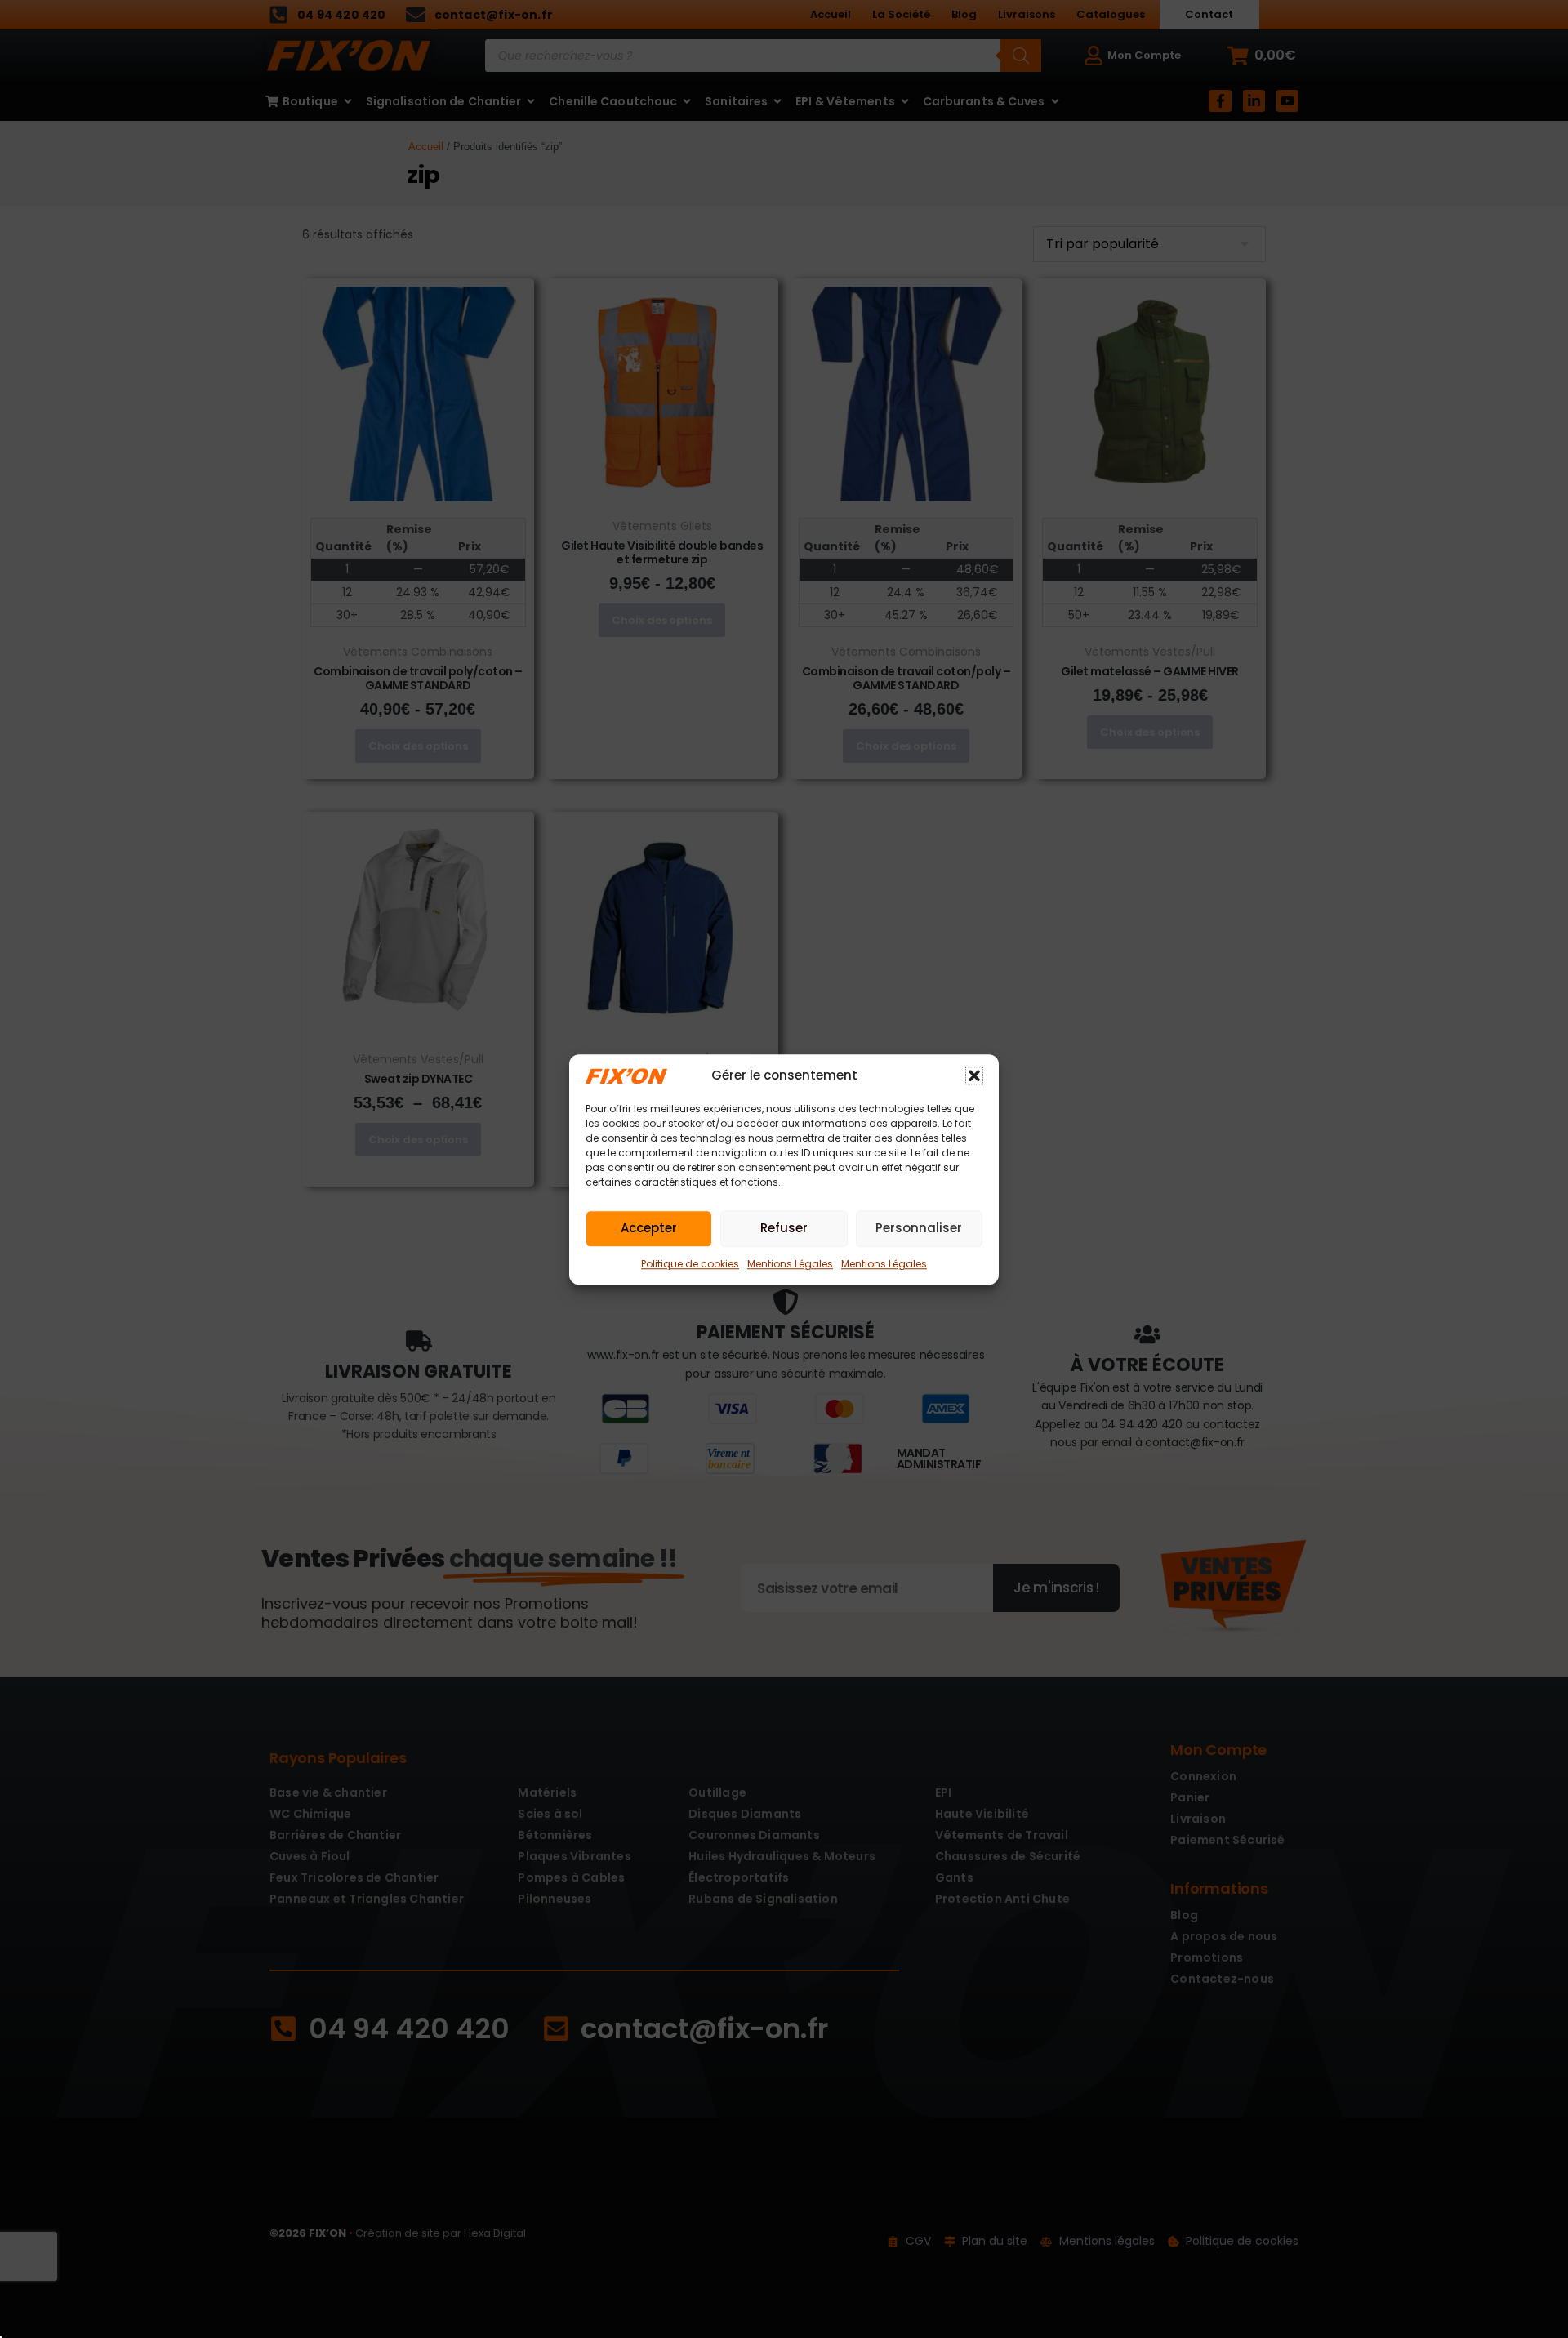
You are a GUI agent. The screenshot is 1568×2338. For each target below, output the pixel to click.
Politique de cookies (690, 1263)
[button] (974, 1075)
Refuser (784, 1228)
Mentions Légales (790, 1263)
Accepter (649, 1228)
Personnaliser (919, 1228)
